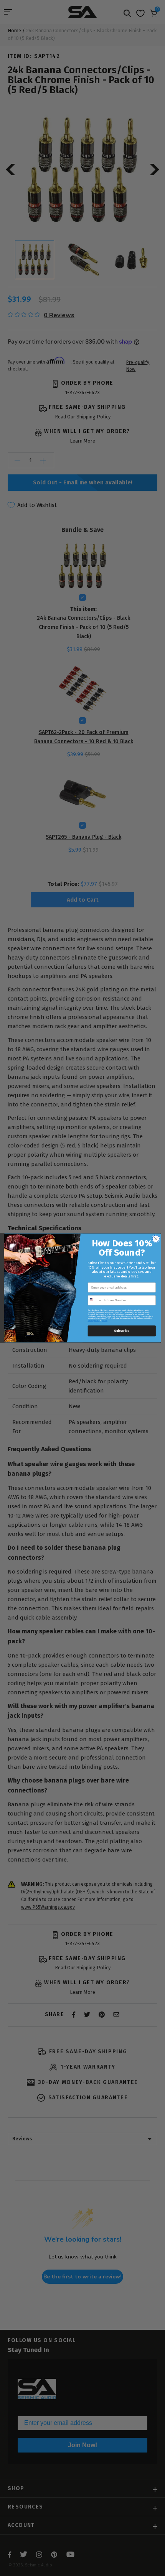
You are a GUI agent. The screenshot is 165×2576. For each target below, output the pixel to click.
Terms (105, 1321)
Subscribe (122, 1331)
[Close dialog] (156, 1239)
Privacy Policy (94, 1321)
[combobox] (95, 1300)
